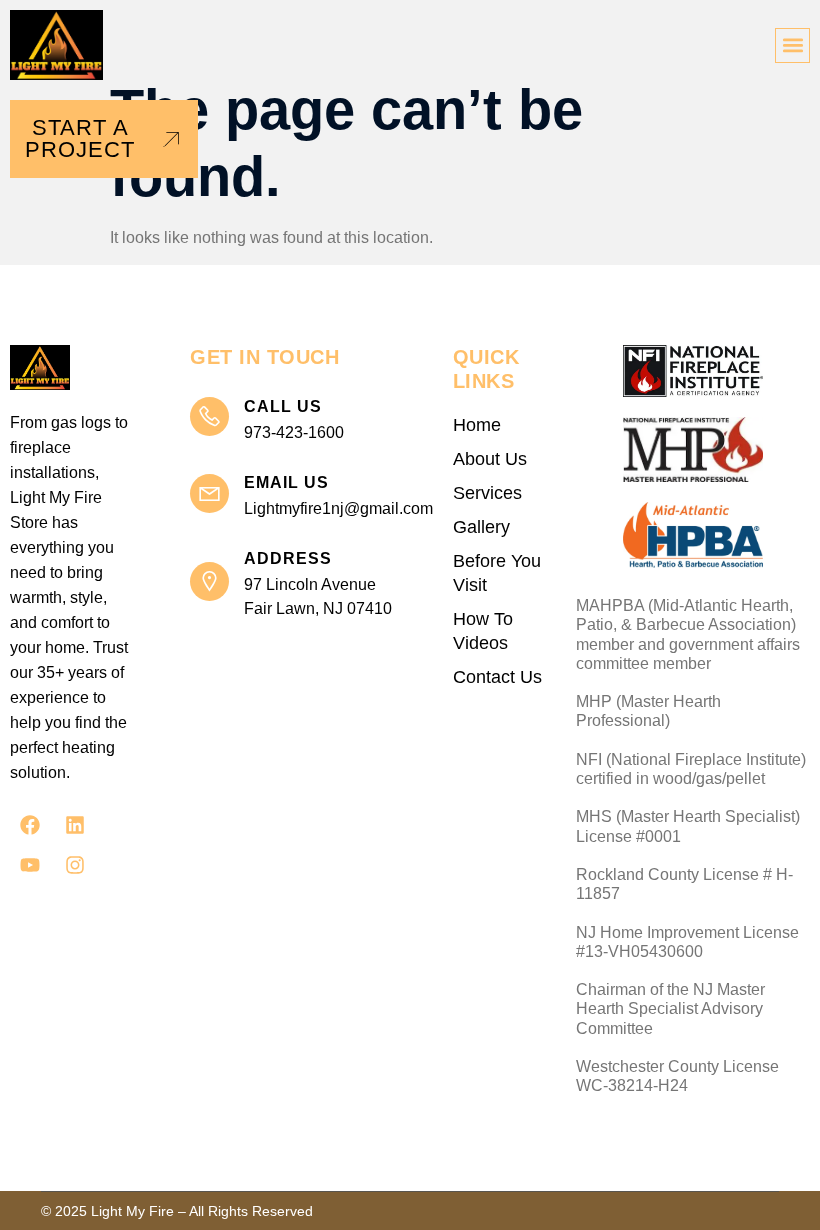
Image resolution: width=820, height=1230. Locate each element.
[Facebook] (30, 825)
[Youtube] (30, 865)
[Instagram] (75, 865)
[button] (792, 45)
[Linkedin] (75, 825)
